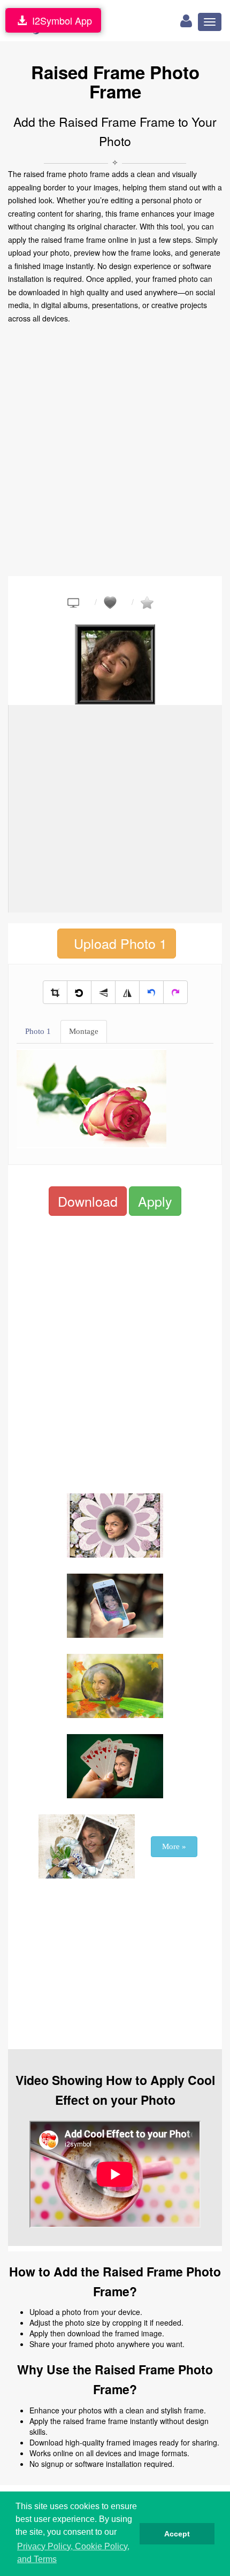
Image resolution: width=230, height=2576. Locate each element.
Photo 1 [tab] (38, 1031)
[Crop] (55, 992)
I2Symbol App (59, 20)
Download (88, 1201)
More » (174, 1846)
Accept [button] (177, 2534)
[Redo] (175, 992)
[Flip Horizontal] (127, 992)
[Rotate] (79, 992)
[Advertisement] (115, 450)
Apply (155, 1201)
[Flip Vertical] (103, 992)
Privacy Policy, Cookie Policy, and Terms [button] (73, 2553)
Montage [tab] (84, 1031)
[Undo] (151, 992)
